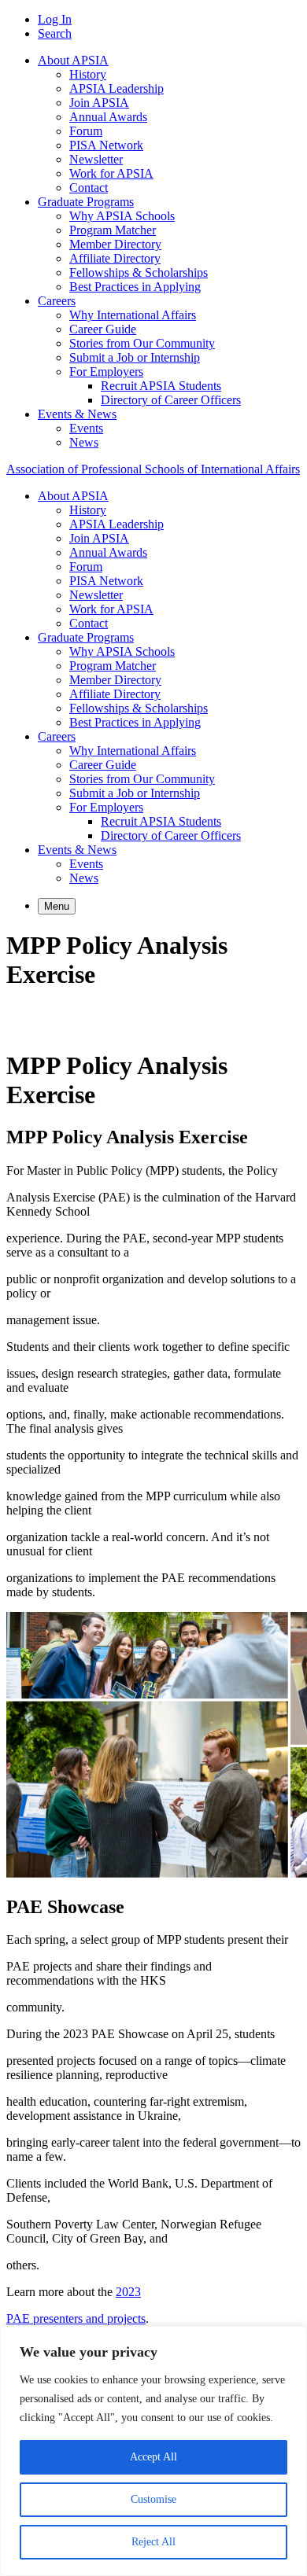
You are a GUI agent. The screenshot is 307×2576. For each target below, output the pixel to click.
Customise (153, 2499)
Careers (57, 301)
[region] (153, 2451)
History (88, 74)
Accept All (153, 2457)
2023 (128, 2292)
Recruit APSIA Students (161, 386)
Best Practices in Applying (135, 287)
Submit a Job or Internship (135, 357)
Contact (89, 188)
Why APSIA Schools (122, 216)
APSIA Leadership (117, 88)
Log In (55, 19)
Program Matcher (113, 230)
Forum (86, 131)
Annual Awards (108, 117)
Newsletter (96, 159)
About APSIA (73, 60)
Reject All (153, 2542)
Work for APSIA (111, 173)
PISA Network (106, 145)
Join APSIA (99, 103)
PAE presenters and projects (76, 2318)
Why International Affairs (133, 315)
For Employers (106, 372)
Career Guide (103, 329)
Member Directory (115, 244)
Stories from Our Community (142, 343)
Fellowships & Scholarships (139, 272)
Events (86, 428)
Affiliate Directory (115, 258)
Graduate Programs (86, 202)
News (84, 442)
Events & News (77, 414)
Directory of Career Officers (171, 400)
